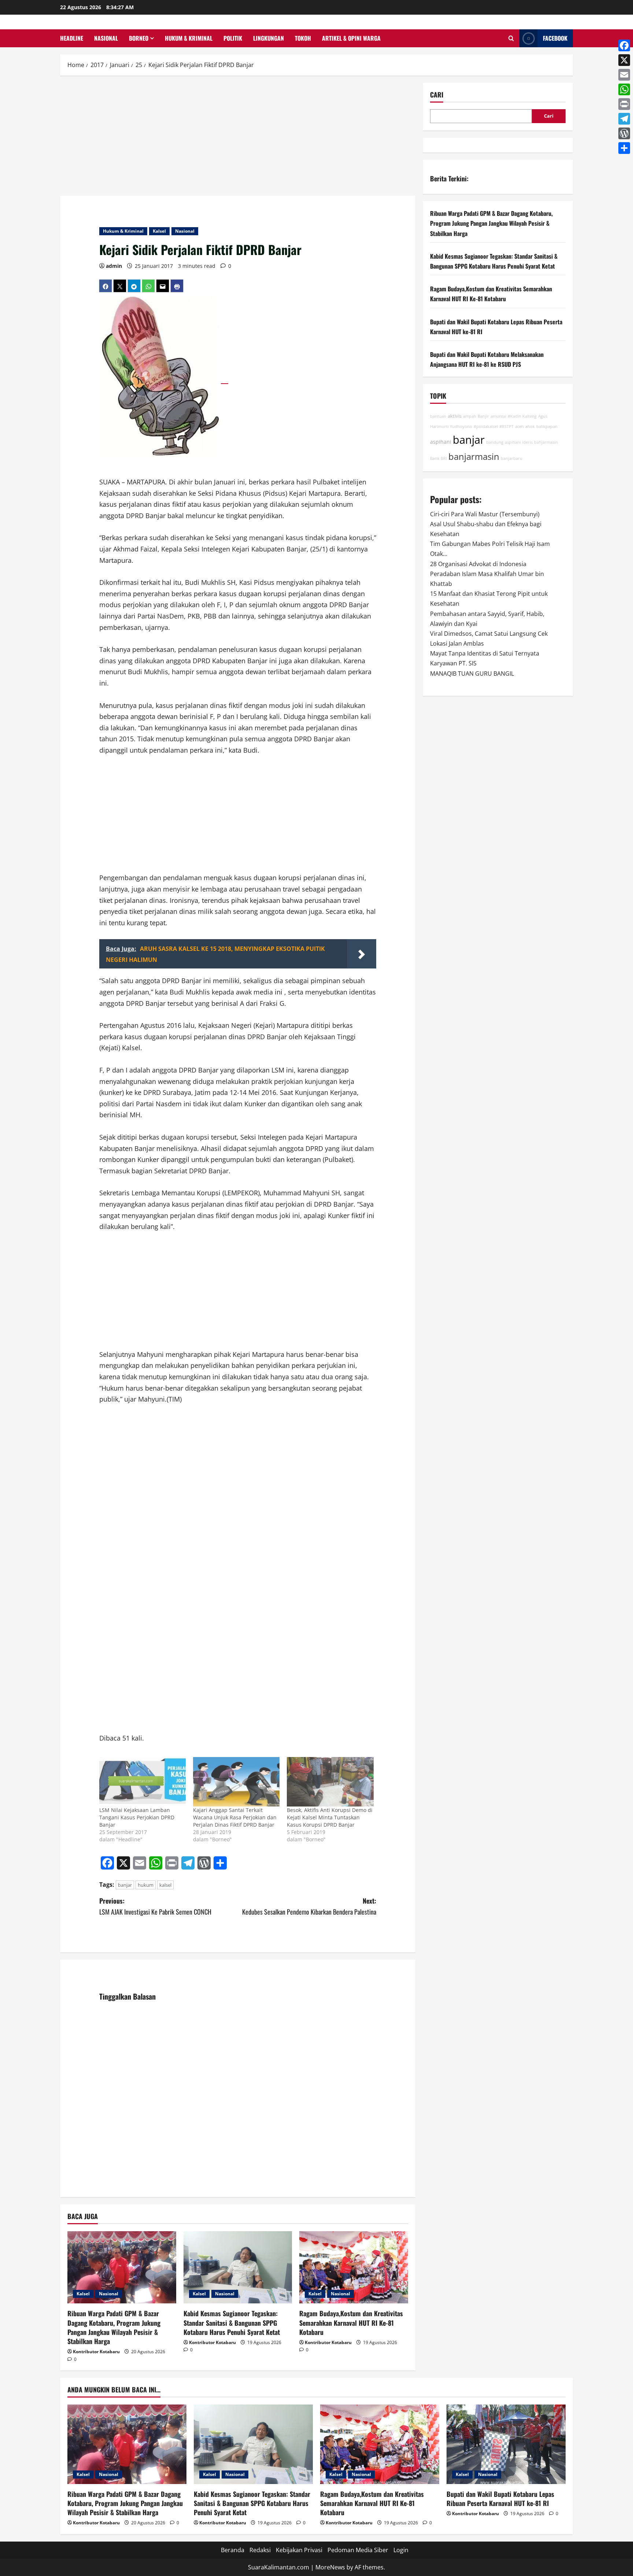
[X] (624, 60)
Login (401, 2550)
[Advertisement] (238, 137)
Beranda (233, 2550)
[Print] (624, 104)
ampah (470, 417)
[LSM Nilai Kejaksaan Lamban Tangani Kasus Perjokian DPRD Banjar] (142, 1782)
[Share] (624, 148)
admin (114, 266)
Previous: (155, 1906)
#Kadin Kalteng (522, 417)
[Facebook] (624, 45)
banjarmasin (474, 457)
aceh (519, 427)
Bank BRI (438, 458)
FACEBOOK (555, 38)
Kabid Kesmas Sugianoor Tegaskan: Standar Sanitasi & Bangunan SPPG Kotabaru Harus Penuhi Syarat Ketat (232, 2322)
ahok (530, 427)
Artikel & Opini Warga (351, 38)
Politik (233, 38)
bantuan (438, 417)
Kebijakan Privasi (299, 2550)
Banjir (483, 417)
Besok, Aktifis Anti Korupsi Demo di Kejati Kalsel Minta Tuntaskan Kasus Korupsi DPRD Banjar (330, 1817)
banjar (125, 1885)
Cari (437, 95)
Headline (72, 38)
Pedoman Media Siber (358, 2550)
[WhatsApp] (624, 89)
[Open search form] (511, 38)
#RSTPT (506, 427)
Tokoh (303, 38)
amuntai (498, 417)
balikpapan (547, 427)
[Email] (624, 75)
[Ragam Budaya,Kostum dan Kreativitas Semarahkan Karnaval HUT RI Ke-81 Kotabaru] (354, 2267)
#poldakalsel (486, 427)
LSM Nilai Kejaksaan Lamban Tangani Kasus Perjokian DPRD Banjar (137, 1817)
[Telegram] (624, 119)
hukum (146, 1885)
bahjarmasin (546, 442)
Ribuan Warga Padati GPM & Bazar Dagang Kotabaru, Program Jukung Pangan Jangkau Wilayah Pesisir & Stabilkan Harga (114, 2327)
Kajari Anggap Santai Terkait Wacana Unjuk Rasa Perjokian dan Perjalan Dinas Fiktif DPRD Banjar (235, 1817)
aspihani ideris (519, 442)
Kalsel (159, 231)
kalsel (165, 1885)
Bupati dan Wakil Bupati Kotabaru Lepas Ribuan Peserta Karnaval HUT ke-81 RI (500, 2499)
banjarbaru (512, 458)
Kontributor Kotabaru (96, 2352)
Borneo (139, 38)
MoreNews (330, 2567)
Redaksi (260, 2550)
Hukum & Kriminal (189, 38)
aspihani (441, 442)
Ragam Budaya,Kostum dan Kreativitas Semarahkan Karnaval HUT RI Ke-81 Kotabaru (351, 2322)
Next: (309, 1906)
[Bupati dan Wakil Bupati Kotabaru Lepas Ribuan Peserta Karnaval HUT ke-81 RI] (506, 2444)
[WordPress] (624, 133)
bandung (495, 442)
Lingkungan (269, 38)
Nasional (106, 38)
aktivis (455, 416)
